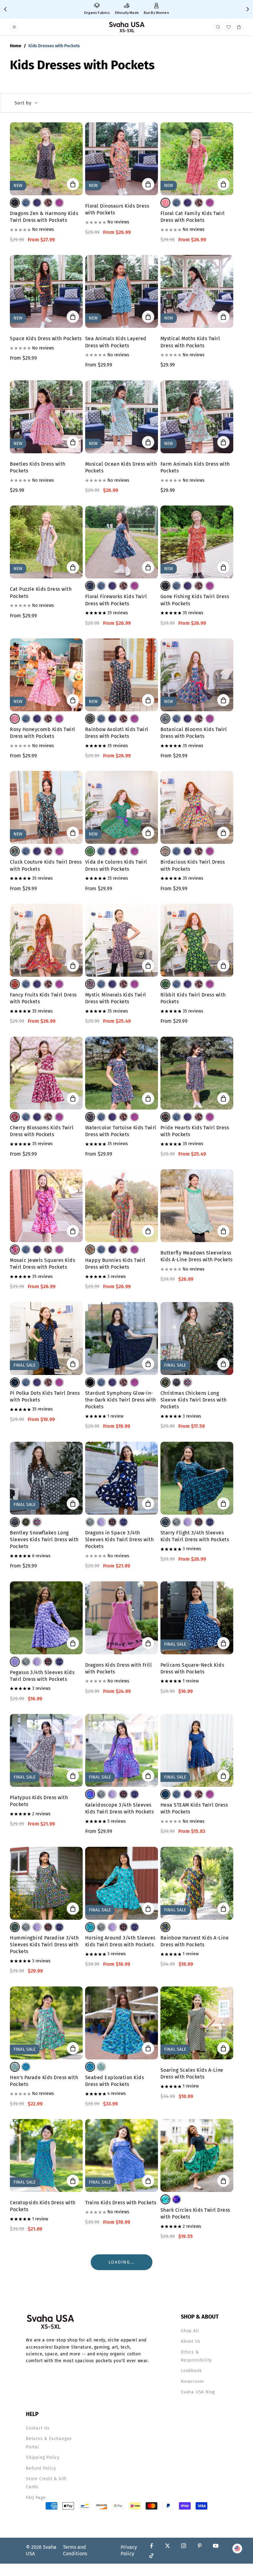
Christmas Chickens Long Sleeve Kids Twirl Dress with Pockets (194, 1400)
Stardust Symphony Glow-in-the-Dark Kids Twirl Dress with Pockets (121, 1400)
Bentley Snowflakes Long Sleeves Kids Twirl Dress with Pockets (44, 1540)
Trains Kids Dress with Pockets (121, 2203)
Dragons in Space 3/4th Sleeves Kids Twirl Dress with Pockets (120, 1540)
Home (16, 46)
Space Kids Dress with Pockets (46, 338)
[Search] (218, 27)
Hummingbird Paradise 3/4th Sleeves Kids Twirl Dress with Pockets (44, 1945)
